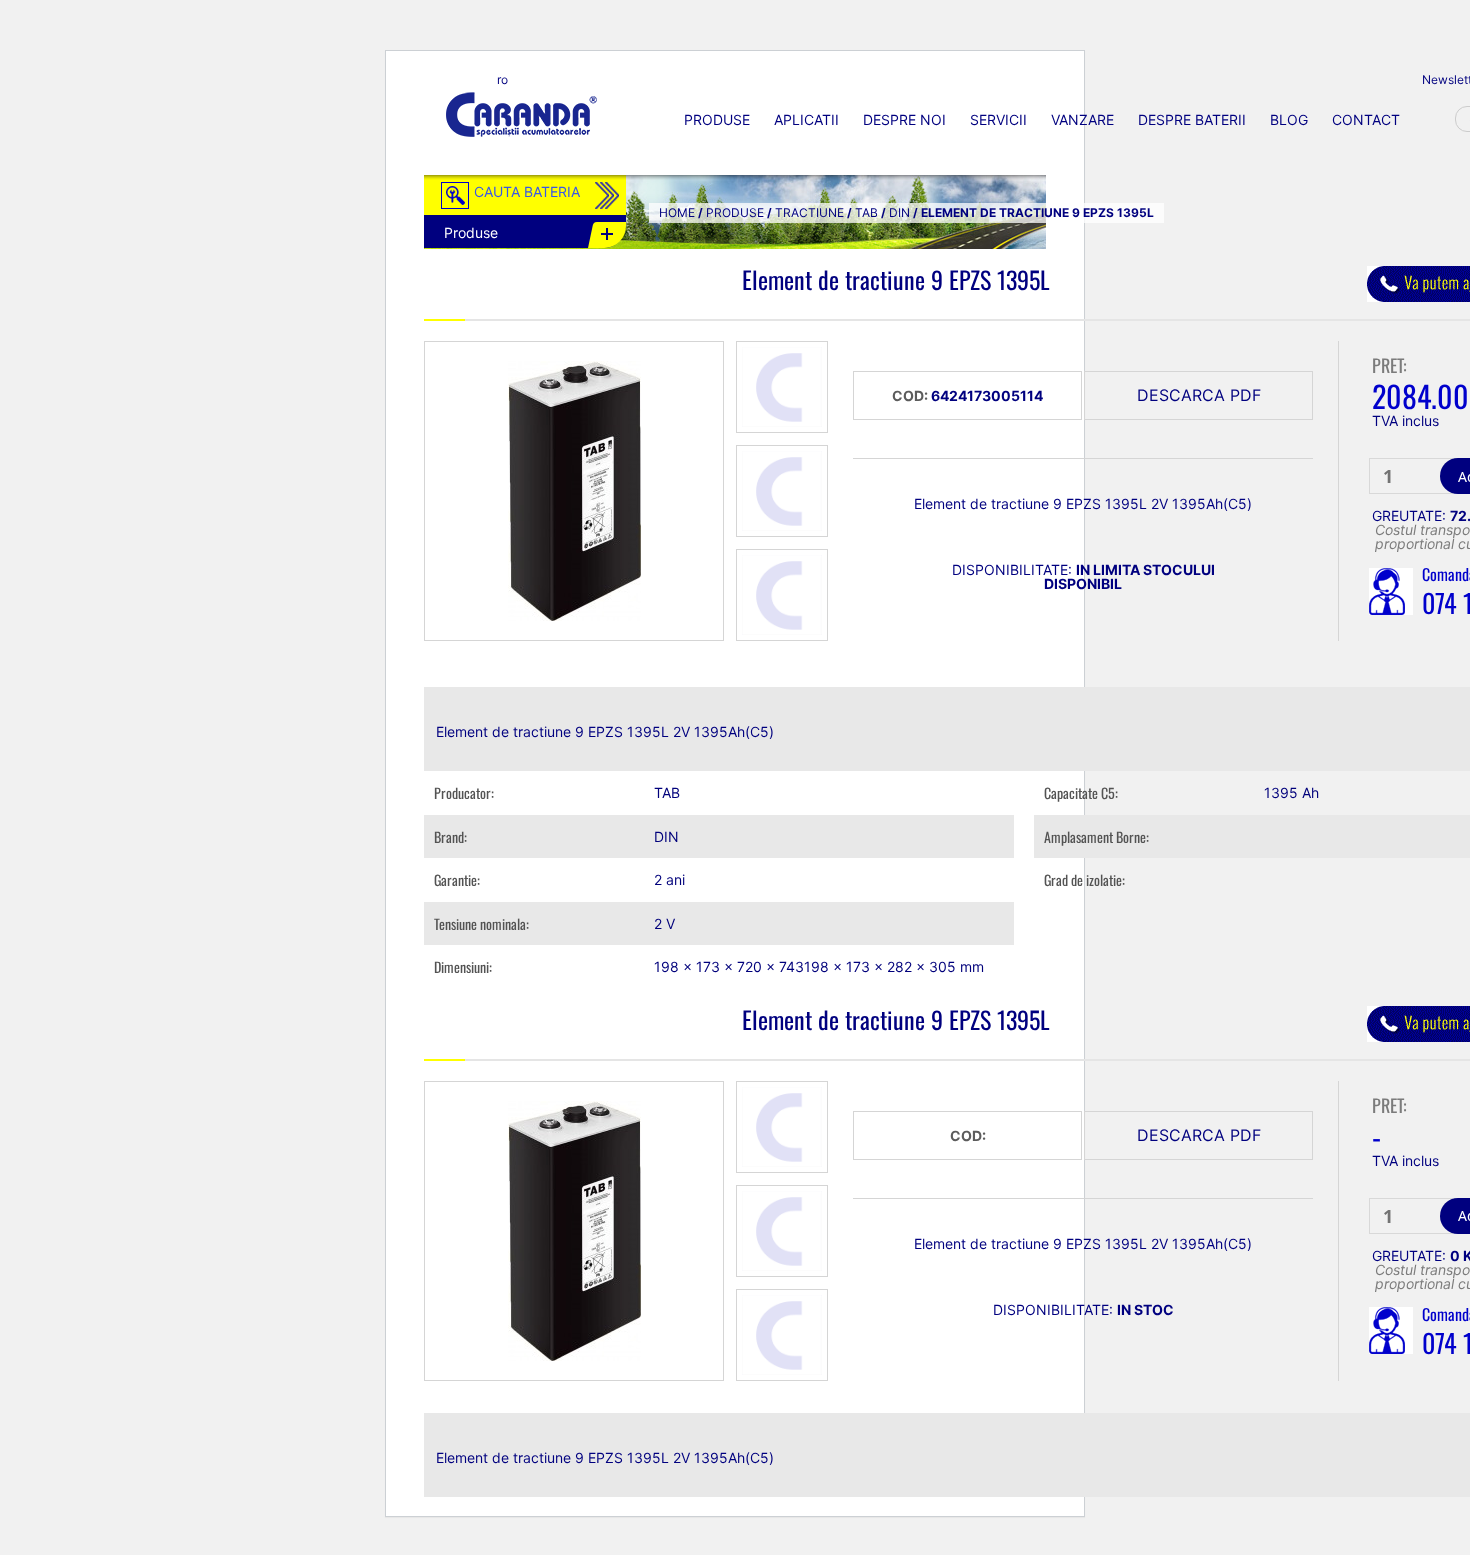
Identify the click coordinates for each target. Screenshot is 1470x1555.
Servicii (998, 119)
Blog (1289, 119)
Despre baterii (1192, 119)
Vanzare (1082, 119)
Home (677, 212)
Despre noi (904, 119)
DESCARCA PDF (1199, 395)
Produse (717, 119)
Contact (1366, 119)
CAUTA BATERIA (527, 191)
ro (502, 79)
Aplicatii (806, 119)
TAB (866, 212)
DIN (899, 212)
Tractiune (809, 212)
